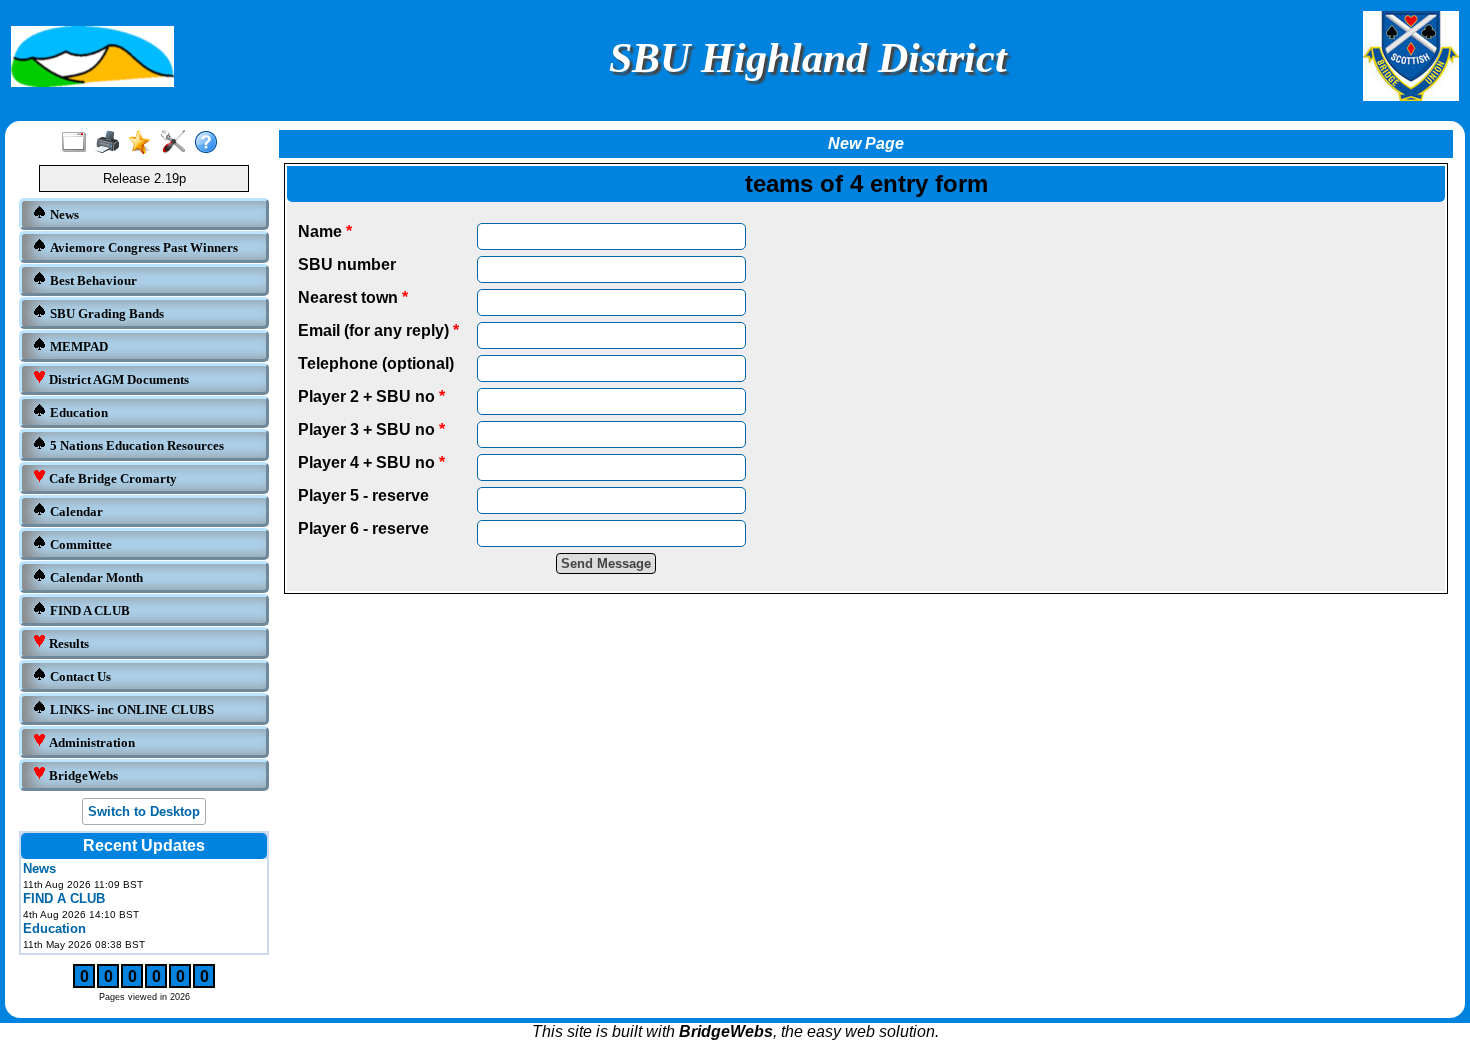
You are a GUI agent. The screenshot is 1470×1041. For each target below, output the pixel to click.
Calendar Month (95, 577)
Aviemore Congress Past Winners (142, 247)
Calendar (75, 511)
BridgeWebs (82, 775)
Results (67, 643)
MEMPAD (77, 346)
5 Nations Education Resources (135, 445)
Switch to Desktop (144, 811)
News (63, 214)
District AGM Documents (117, 379)
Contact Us (79, 676)
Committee (79, 544)
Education (77, 412)
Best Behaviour (92, 280)
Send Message (606, 563)
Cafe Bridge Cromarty (111, 478)
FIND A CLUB (88, 610)
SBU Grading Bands (105, 313)
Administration (90, 742)
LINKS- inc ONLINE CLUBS (130, 709)
